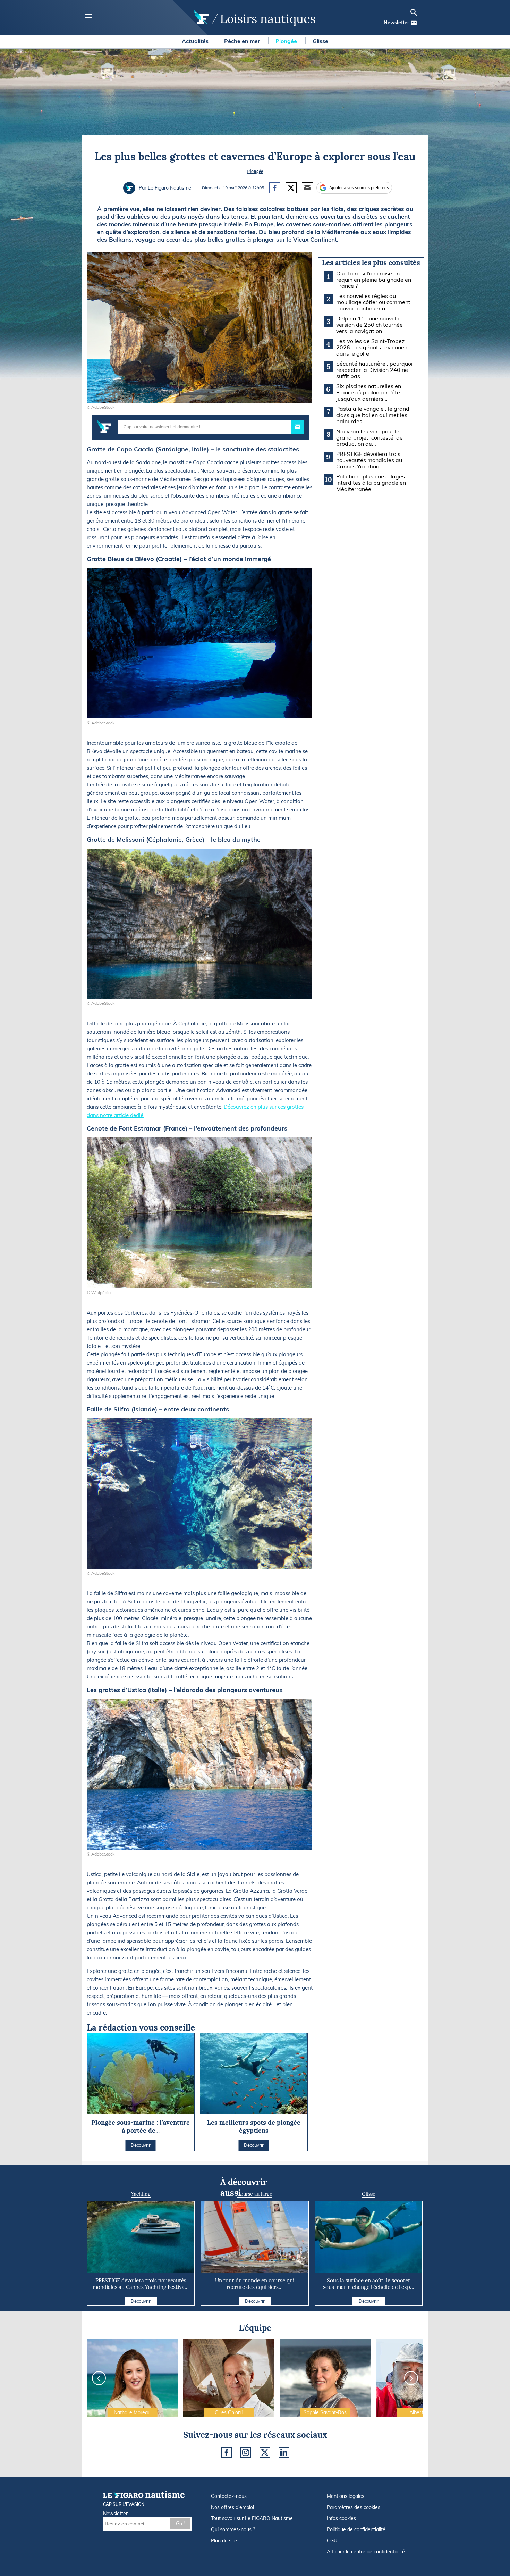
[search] (414, 12)
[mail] (414, 23)
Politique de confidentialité (356, 2529)
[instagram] (246, 2452)
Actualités (196, 41)
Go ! (180, 2524)
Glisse (320, 41)
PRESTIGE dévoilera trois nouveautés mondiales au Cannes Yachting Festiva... (141, 2284)
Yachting (141, 2194)
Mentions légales (346, 2496)
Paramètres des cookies (354, 2507)
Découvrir (141, 2301)
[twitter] (265, 2452)
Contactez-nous (229, 2496)
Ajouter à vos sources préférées (359, 188)
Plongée (287, 41)
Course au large (255, 2194)
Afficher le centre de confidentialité (366, 2552)
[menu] (89, 18)
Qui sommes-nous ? (233, 2529)
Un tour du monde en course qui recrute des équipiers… (255, 2284)
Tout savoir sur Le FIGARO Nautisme (252, 2518)
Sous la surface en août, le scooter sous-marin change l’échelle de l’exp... (369, 2284)
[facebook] (227, 2452)
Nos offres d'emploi (232, 2507)
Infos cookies (341, 2518)
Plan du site (224, 2541)
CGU (332, 2541)
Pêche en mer (243, 41)
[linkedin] (284, 2452)
